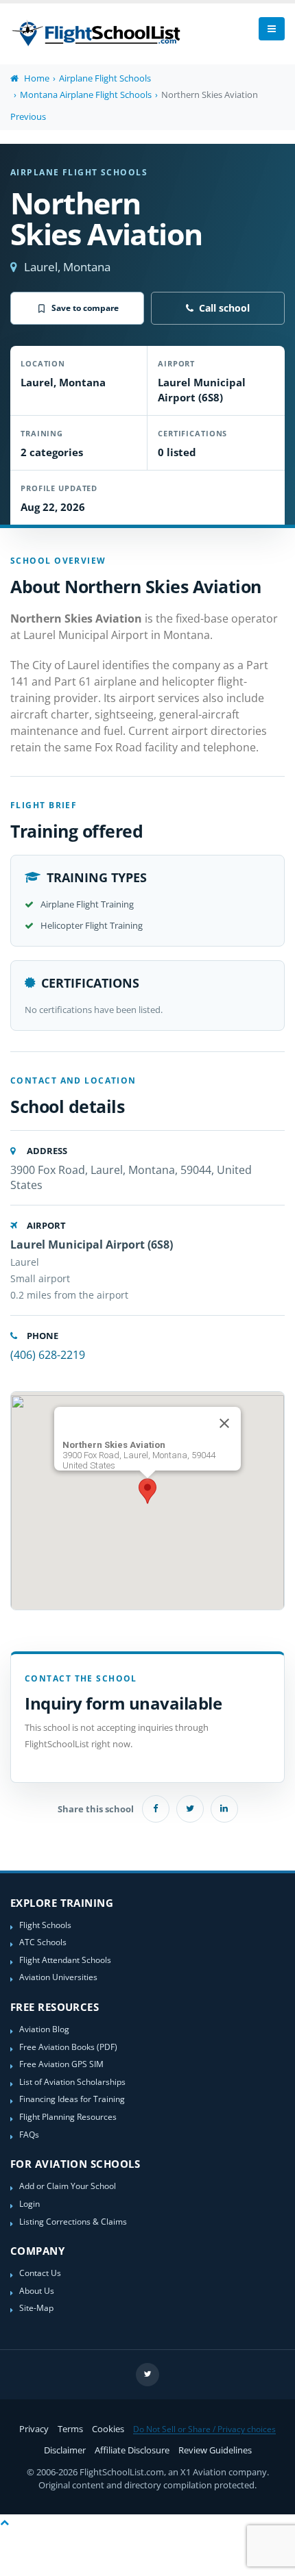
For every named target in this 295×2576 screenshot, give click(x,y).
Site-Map (36, 2308)
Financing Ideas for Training (72, 2099)
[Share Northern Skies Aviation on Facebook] (156, 1809)
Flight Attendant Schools (65, 1960)
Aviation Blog (44, 2029)
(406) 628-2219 (48, 1355)
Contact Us (40, 2273)
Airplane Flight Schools (105, 78)
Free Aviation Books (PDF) (68, 2047)
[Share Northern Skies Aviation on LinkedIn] (224, 1809)
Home (36, 78)
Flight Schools (45, 1925)
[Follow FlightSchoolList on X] (147, 2375)
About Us (37, 2290)
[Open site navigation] (272, 29)
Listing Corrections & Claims (73, 2221)
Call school (224, 308)
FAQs (29, 2134)
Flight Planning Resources (68, 2116)
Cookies (108, 2429)
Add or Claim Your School (68, 2186)
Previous (28, 116)
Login (29, 2203)
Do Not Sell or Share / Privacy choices (204, 2429)
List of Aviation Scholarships (72, 2081)
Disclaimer (65, 2450)
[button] (147, 1491)
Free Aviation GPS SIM (61, 2064)
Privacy (34, 2429)
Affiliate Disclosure (132, 2450)
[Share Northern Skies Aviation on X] (190, 1809)
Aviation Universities (58, 1977)
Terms (70, 2429)
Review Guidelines (215, 2450)
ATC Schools (43, 1942)
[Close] (224, 1423)
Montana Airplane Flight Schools (86, 95)
